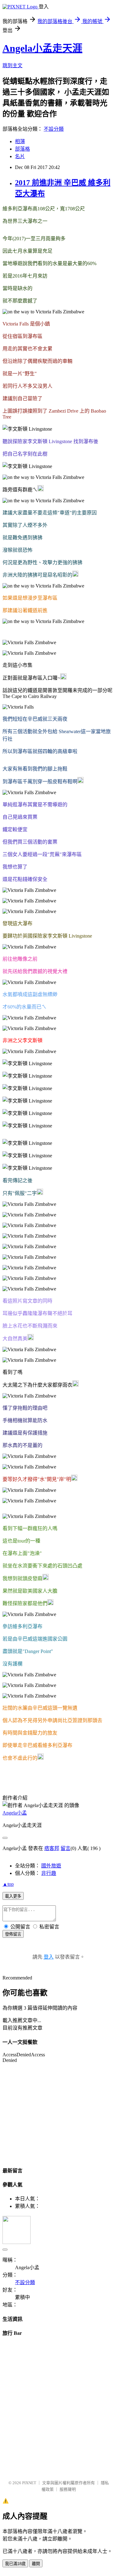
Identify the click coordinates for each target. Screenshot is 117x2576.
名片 (20, 156)
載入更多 (13, 1896)
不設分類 (54, 129)
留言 (66, 1848)
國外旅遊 (51, 1866)
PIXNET (29, 2483)
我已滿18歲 (15, 2564)
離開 (36, 2564)
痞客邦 (52, 1848)
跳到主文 (12, 66)
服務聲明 (68, 2489)
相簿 (20, 141)
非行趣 (49, 1873)
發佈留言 (13, 1934)
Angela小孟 (15, 1813)
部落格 (22, 149)
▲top (8, 1884)
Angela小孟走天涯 (42, 48)
